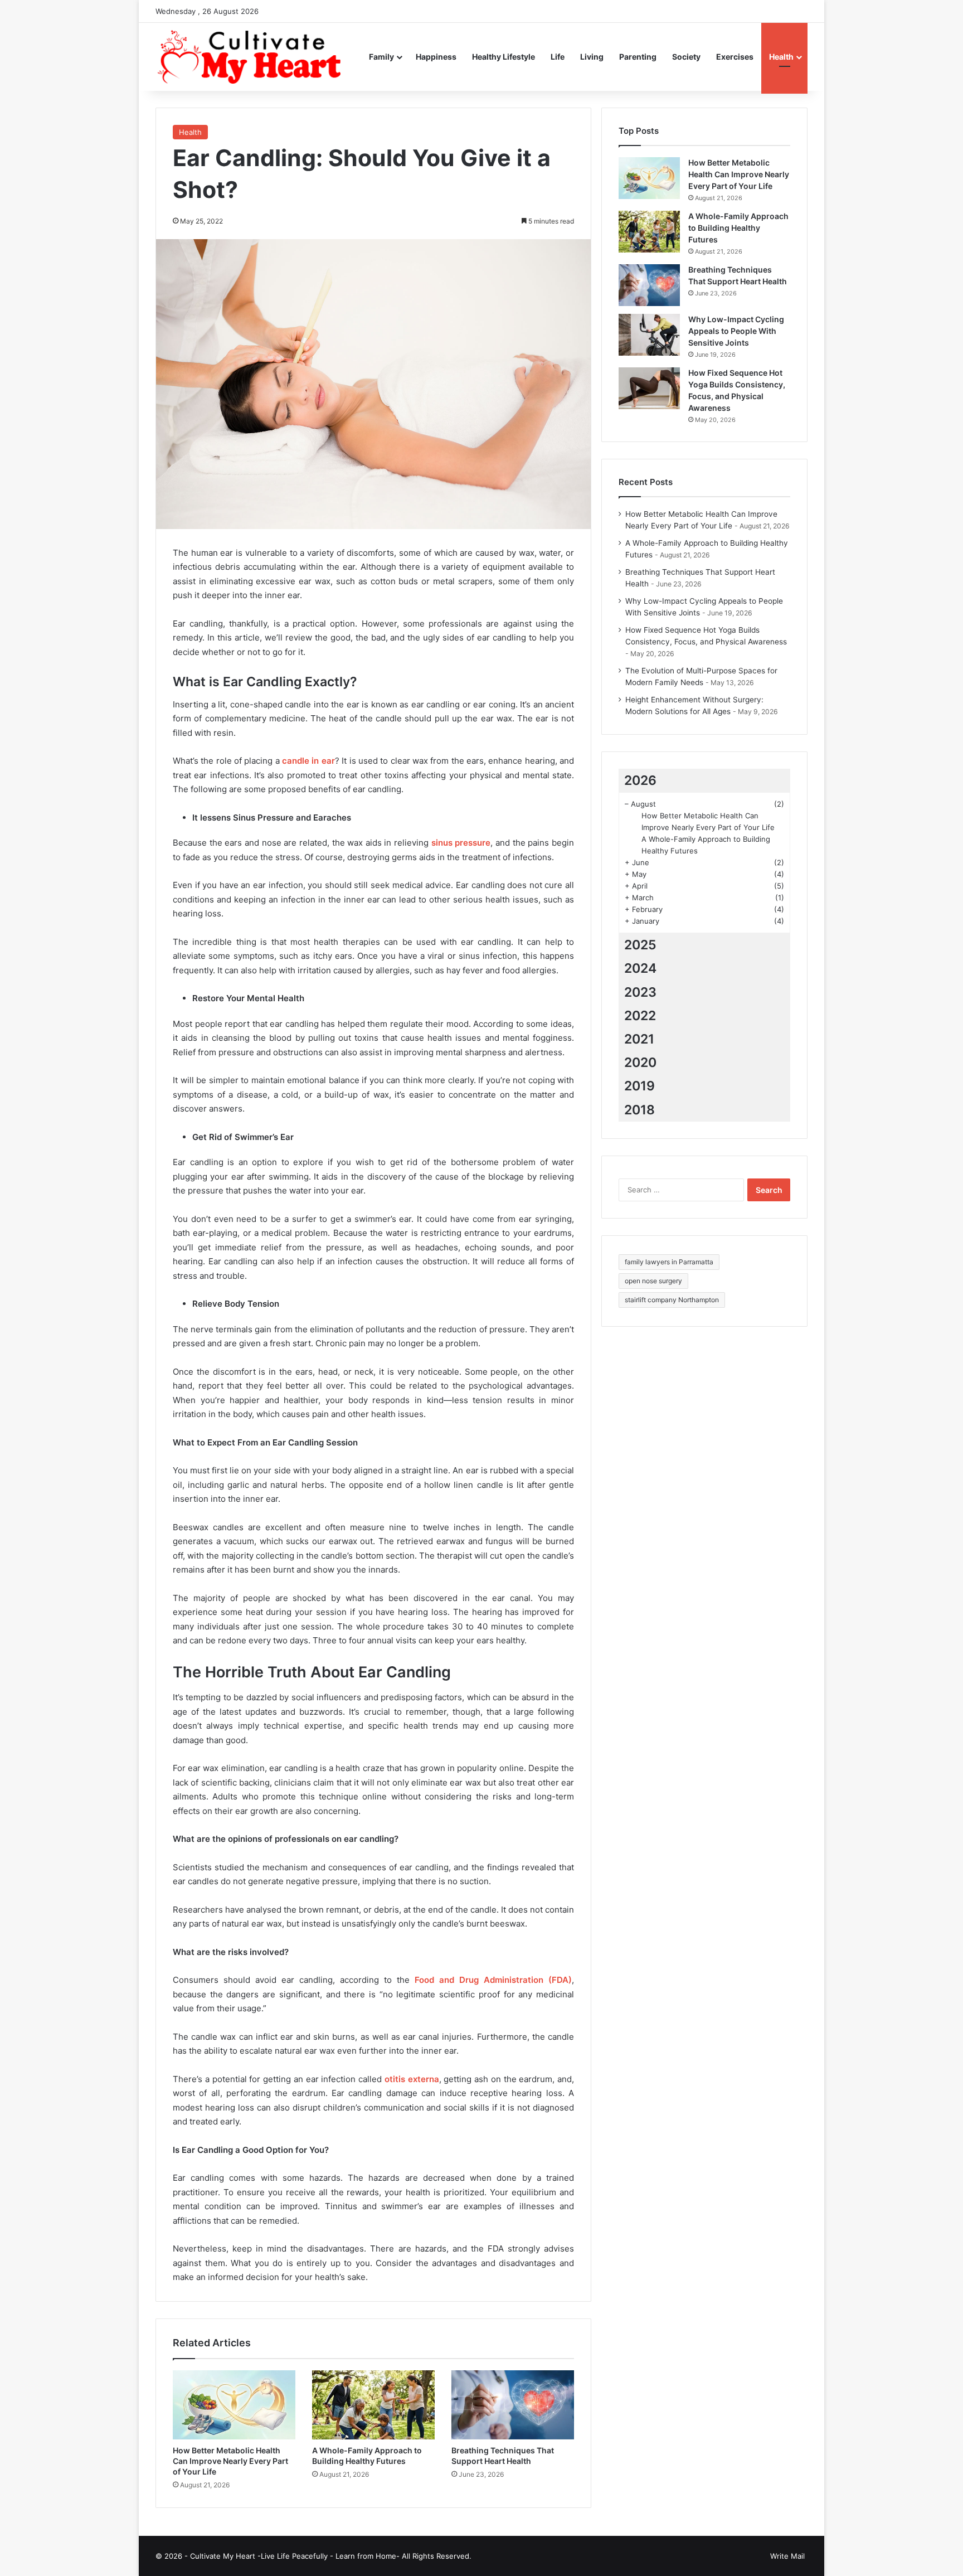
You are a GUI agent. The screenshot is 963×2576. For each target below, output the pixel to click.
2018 (639, 1110)
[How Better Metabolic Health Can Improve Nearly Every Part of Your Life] (234, 2405)
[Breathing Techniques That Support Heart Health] (513, 2405)
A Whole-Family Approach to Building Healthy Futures (738, 228)
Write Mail (787, 2556)
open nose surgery (653, 1281)
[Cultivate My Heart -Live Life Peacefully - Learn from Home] (258, 57)
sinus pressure (461, 843)
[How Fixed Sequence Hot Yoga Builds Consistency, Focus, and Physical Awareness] (649, 388)
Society (686, 57)
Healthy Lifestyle (504, 57)
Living (592, 57)
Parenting (638, 57)
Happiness (436, 57)
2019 (639, 1086)
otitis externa (412, 2079)
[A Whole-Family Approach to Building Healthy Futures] (373, 2405)
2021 (639, 1039)
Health (781, 57)
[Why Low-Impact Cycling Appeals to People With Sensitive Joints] (649, 335)
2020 (640, 1063)
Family (381, 57)
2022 (640, 1016)
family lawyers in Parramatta (669, 1262)
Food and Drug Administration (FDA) (493, 1980)
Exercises (735, 57)
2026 (640, 780)
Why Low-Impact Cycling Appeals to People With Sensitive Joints (736, 331)
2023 (640, 992)
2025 (640, 945)
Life (558, 57)
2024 (640, 968)
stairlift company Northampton (672, 1300)
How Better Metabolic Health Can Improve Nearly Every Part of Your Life (230, 2461)
